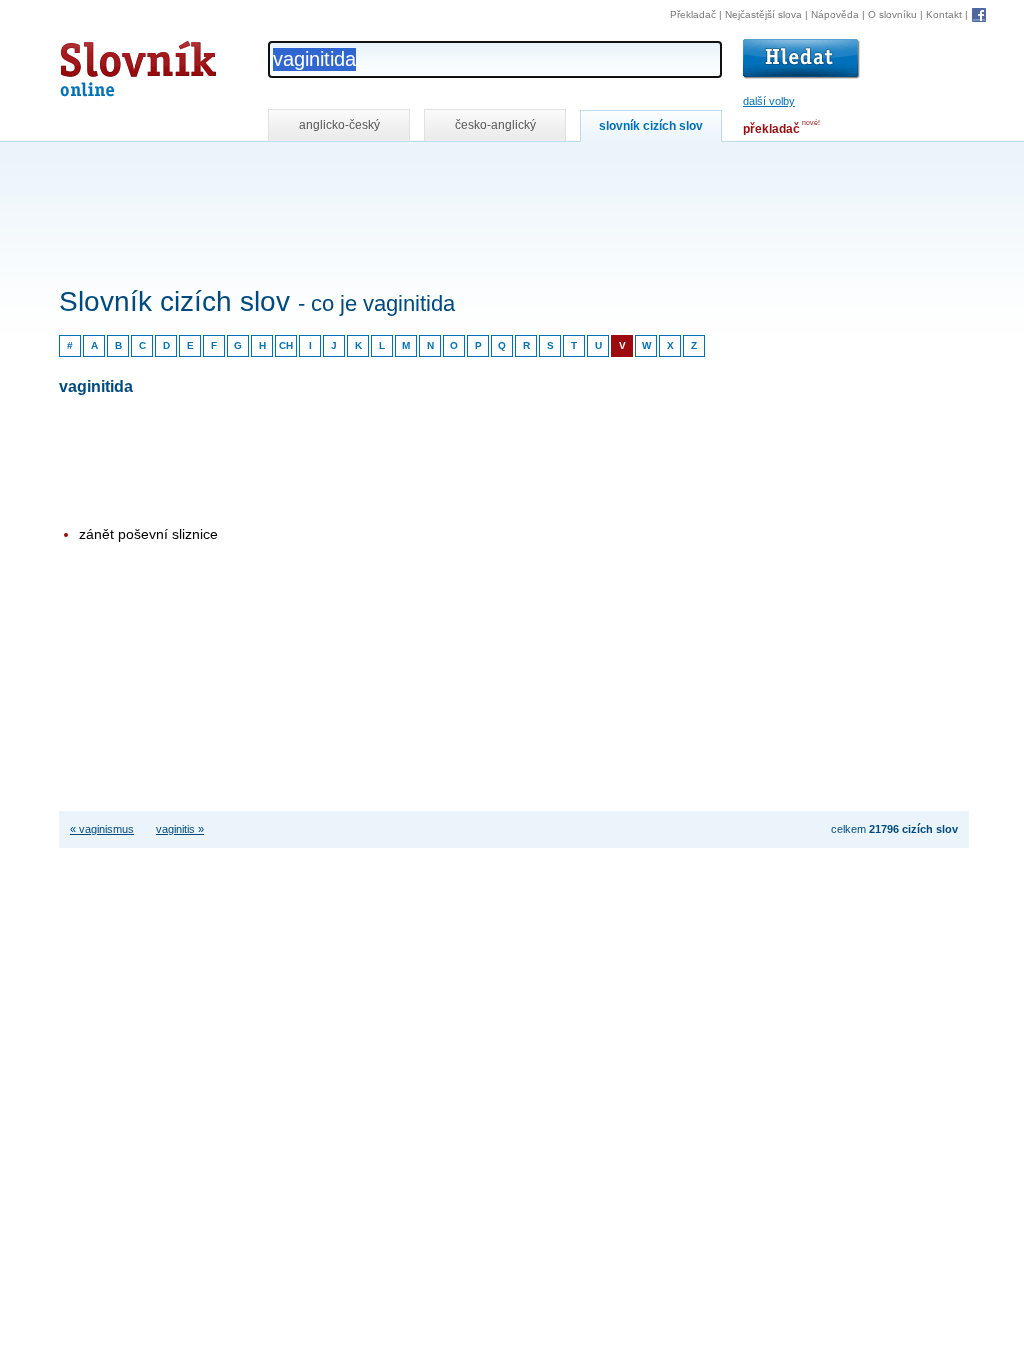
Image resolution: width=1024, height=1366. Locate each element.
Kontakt (944, 14)
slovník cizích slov (651, 126)
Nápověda (835, 14)
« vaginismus (102, 829)
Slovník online (102, 63)
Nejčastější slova (763, 14)
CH (286, 345)
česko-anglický (495, 125)
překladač (771, 129)
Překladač (693, 14)
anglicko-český (339, 125)
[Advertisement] (423, 168)
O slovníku (892, 14)
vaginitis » (180, 829)
